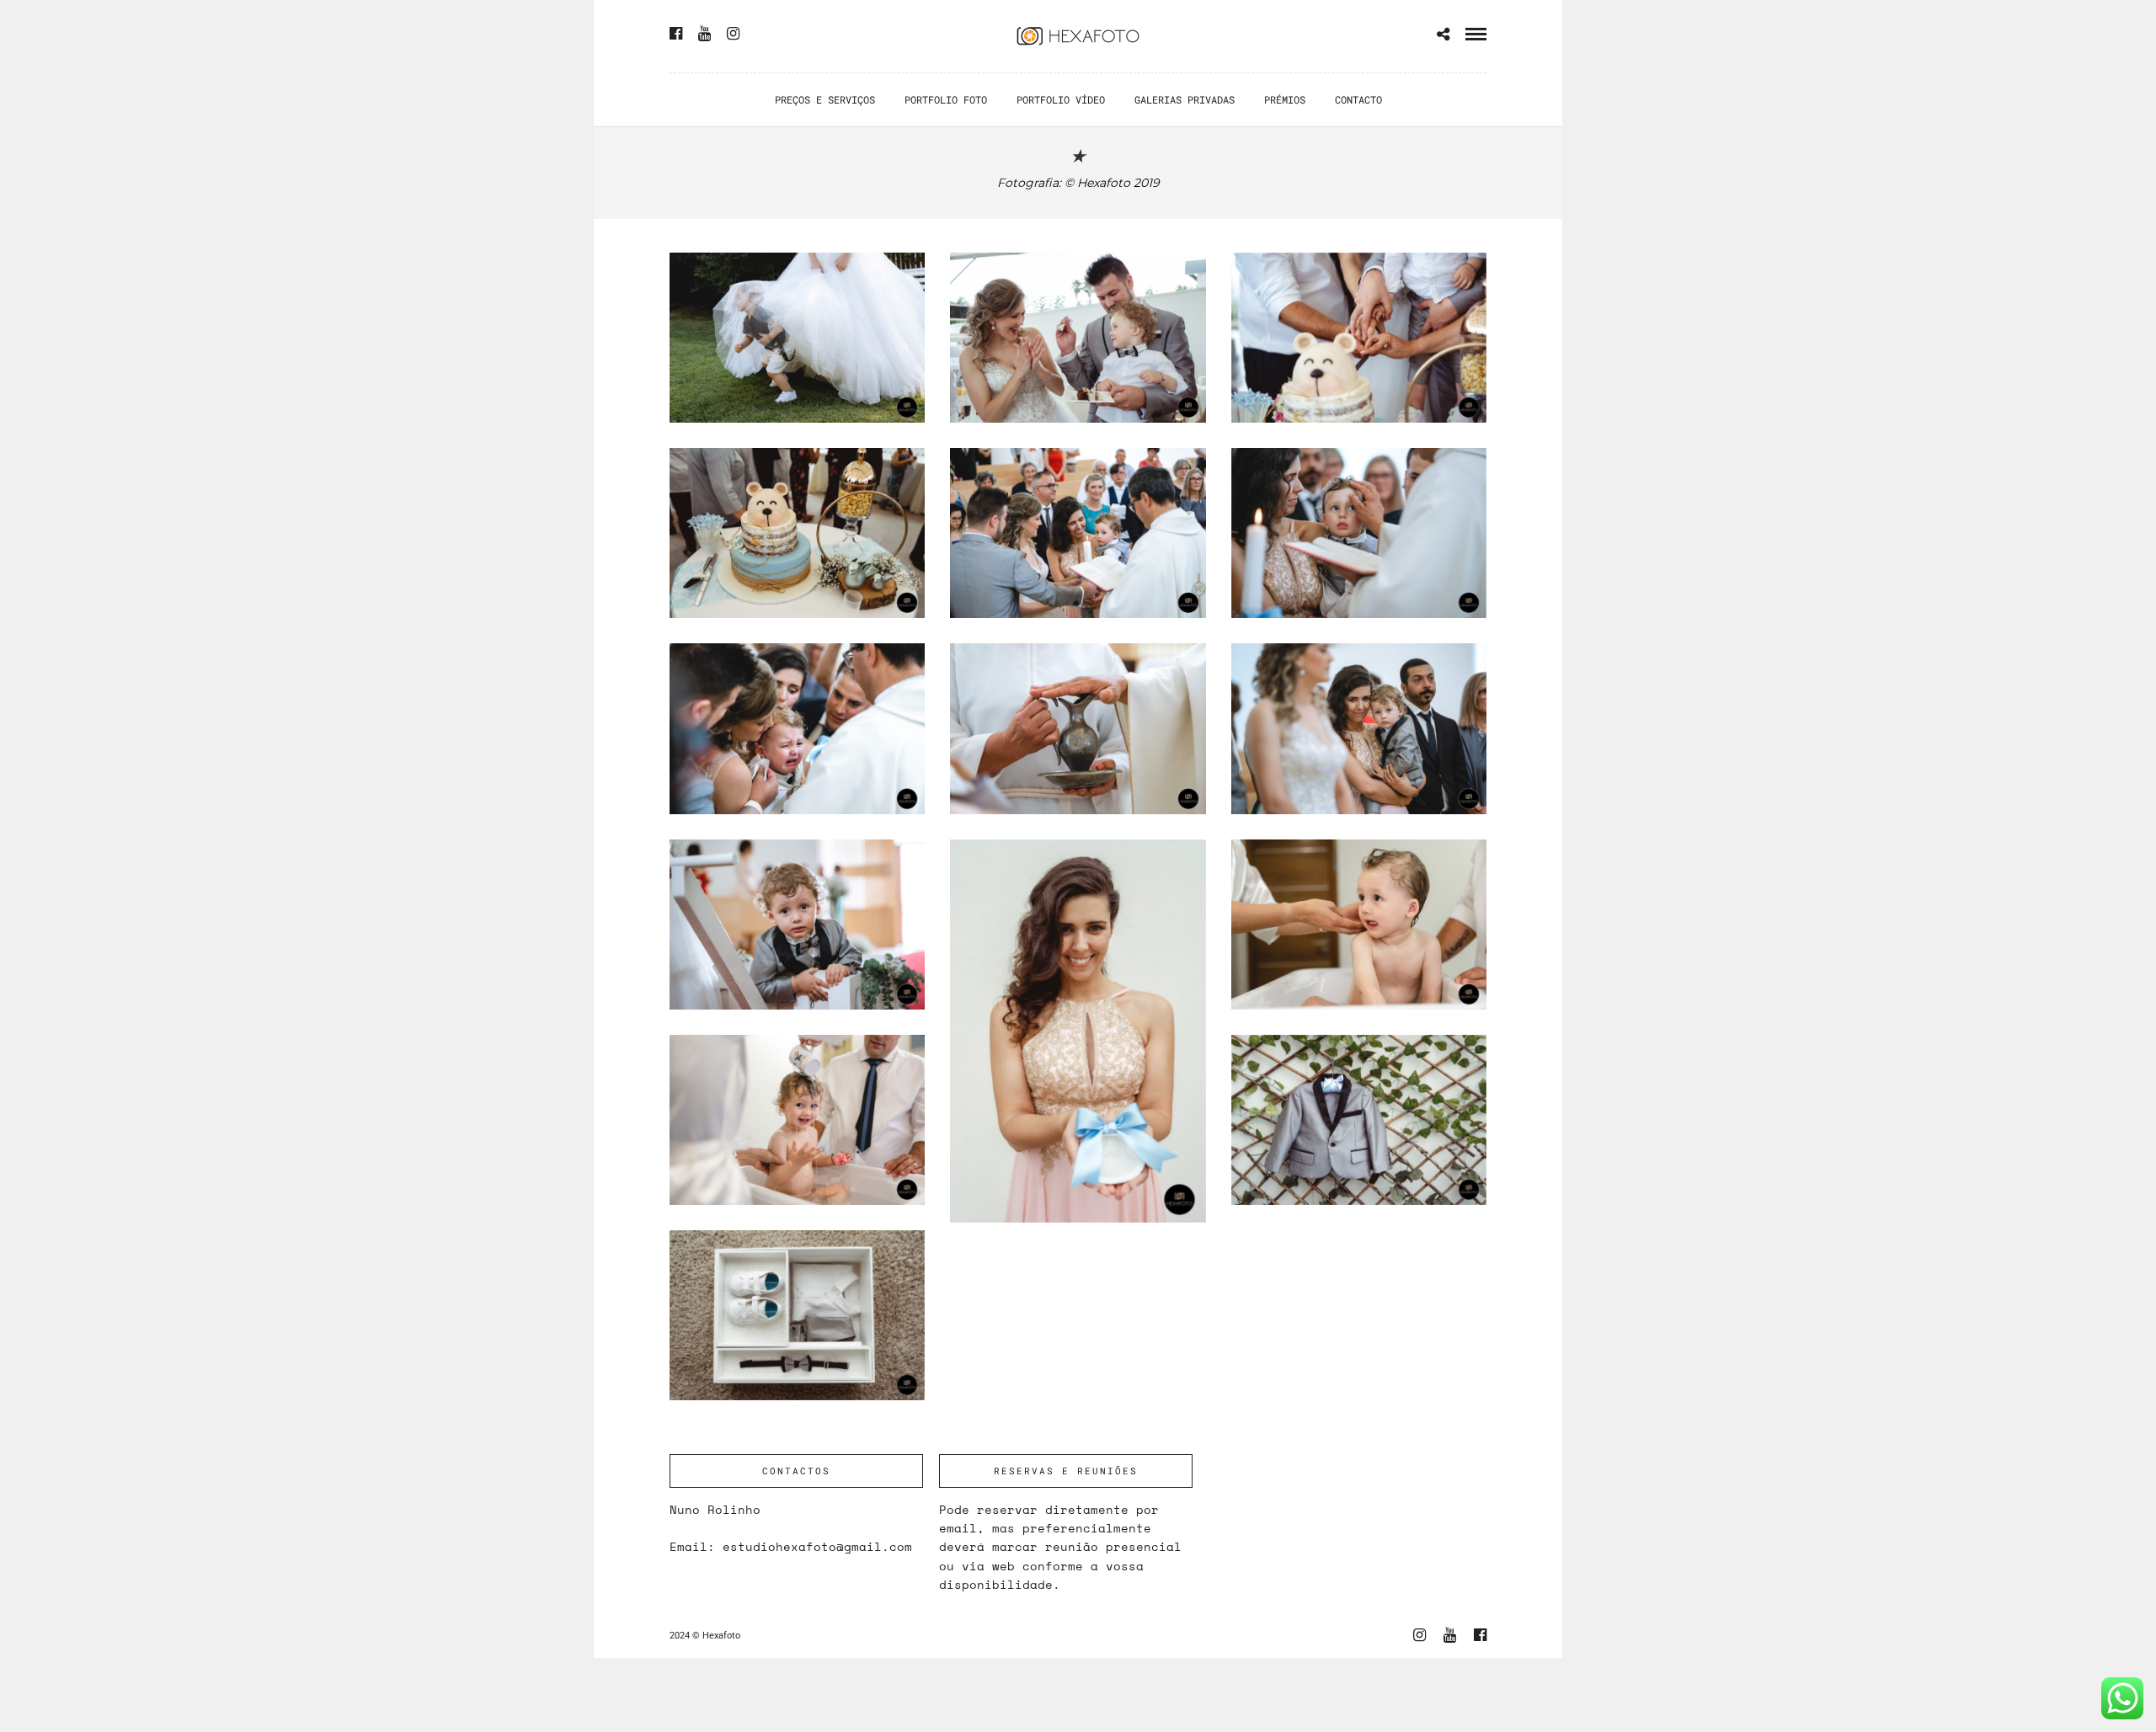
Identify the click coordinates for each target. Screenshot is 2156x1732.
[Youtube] (704, 34)
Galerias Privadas (1185, 99)
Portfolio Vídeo (1061, 99)
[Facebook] (676, 34)
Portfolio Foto (946, 99)
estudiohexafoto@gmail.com (817, 1546)
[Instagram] (733, 34)
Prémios (1285, 99)
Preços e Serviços (825, 99)
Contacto (1358, 99)
